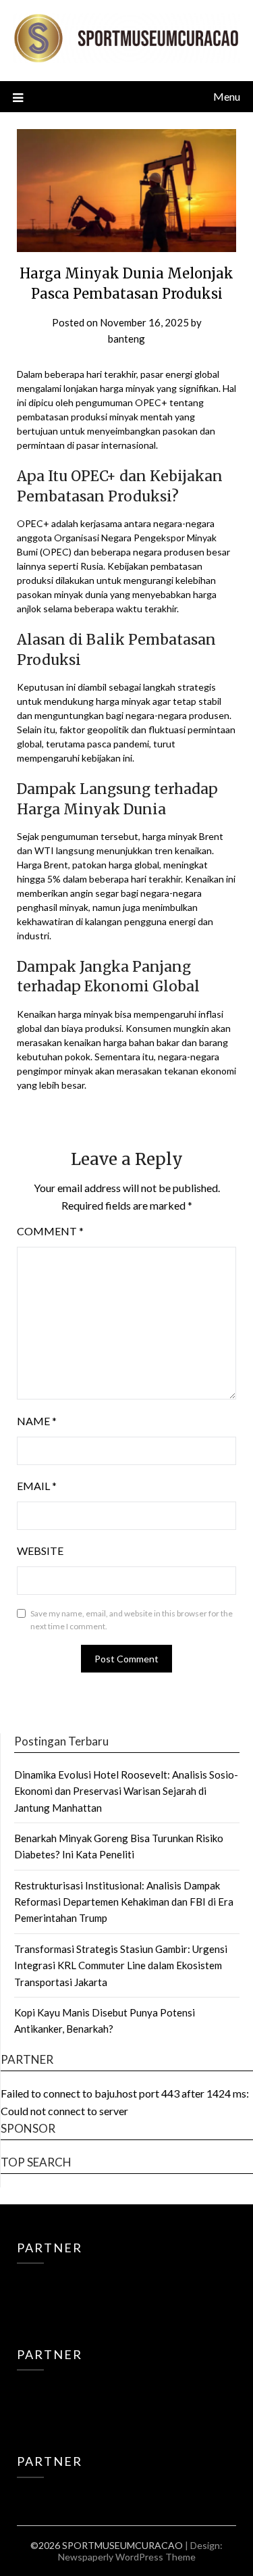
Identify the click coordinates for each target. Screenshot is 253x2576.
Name (37, 1421)
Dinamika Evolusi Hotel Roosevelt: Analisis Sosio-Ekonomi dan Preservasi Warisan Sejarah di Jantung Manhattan (126, 1791)
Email (37, 1486)
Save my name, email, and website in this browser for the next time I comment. (132, 1620)
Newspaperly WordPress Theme (127, 2557)
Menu (227, 96)
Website (40, 1551)
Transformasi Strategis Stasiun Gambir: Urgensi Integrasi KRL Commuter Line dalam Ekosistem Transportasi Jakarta (121, 1965)
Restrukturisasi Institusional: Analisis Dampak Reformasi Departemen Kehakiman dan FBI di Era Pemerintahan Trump (124, 1902)
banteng (126, 339)
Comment (50, 1231)
